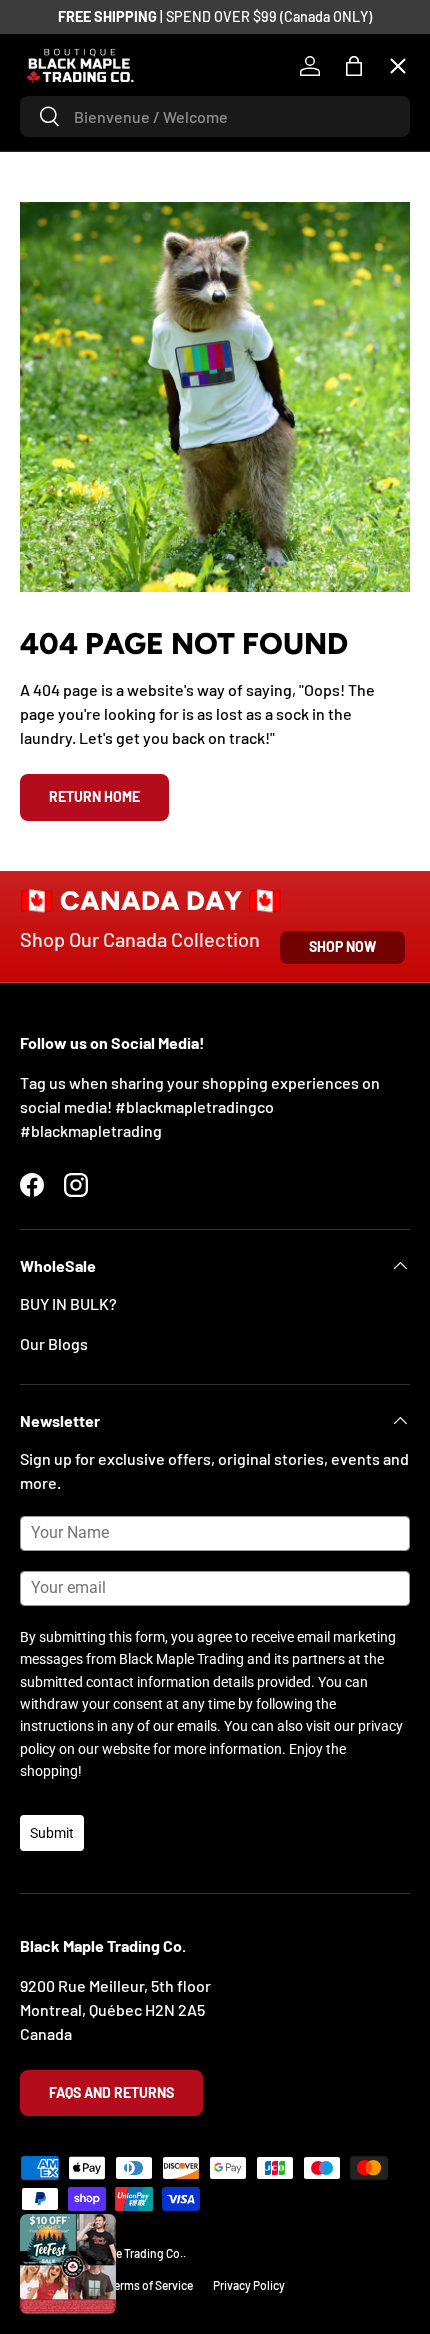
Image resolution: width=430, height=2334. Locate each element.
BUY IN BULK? (68, 1303)
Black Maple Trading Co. (122, 2253)
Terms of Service (150, 2285)
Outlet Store (79, 646)
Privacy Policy (249, 2285)
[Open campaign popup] (68, 2264)
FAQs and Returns (111, 2092)
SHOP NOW (342, 946)
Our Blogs (54, 1343)
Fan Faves (70, 208)
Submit (52, 1833)
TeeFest (64, 135)
